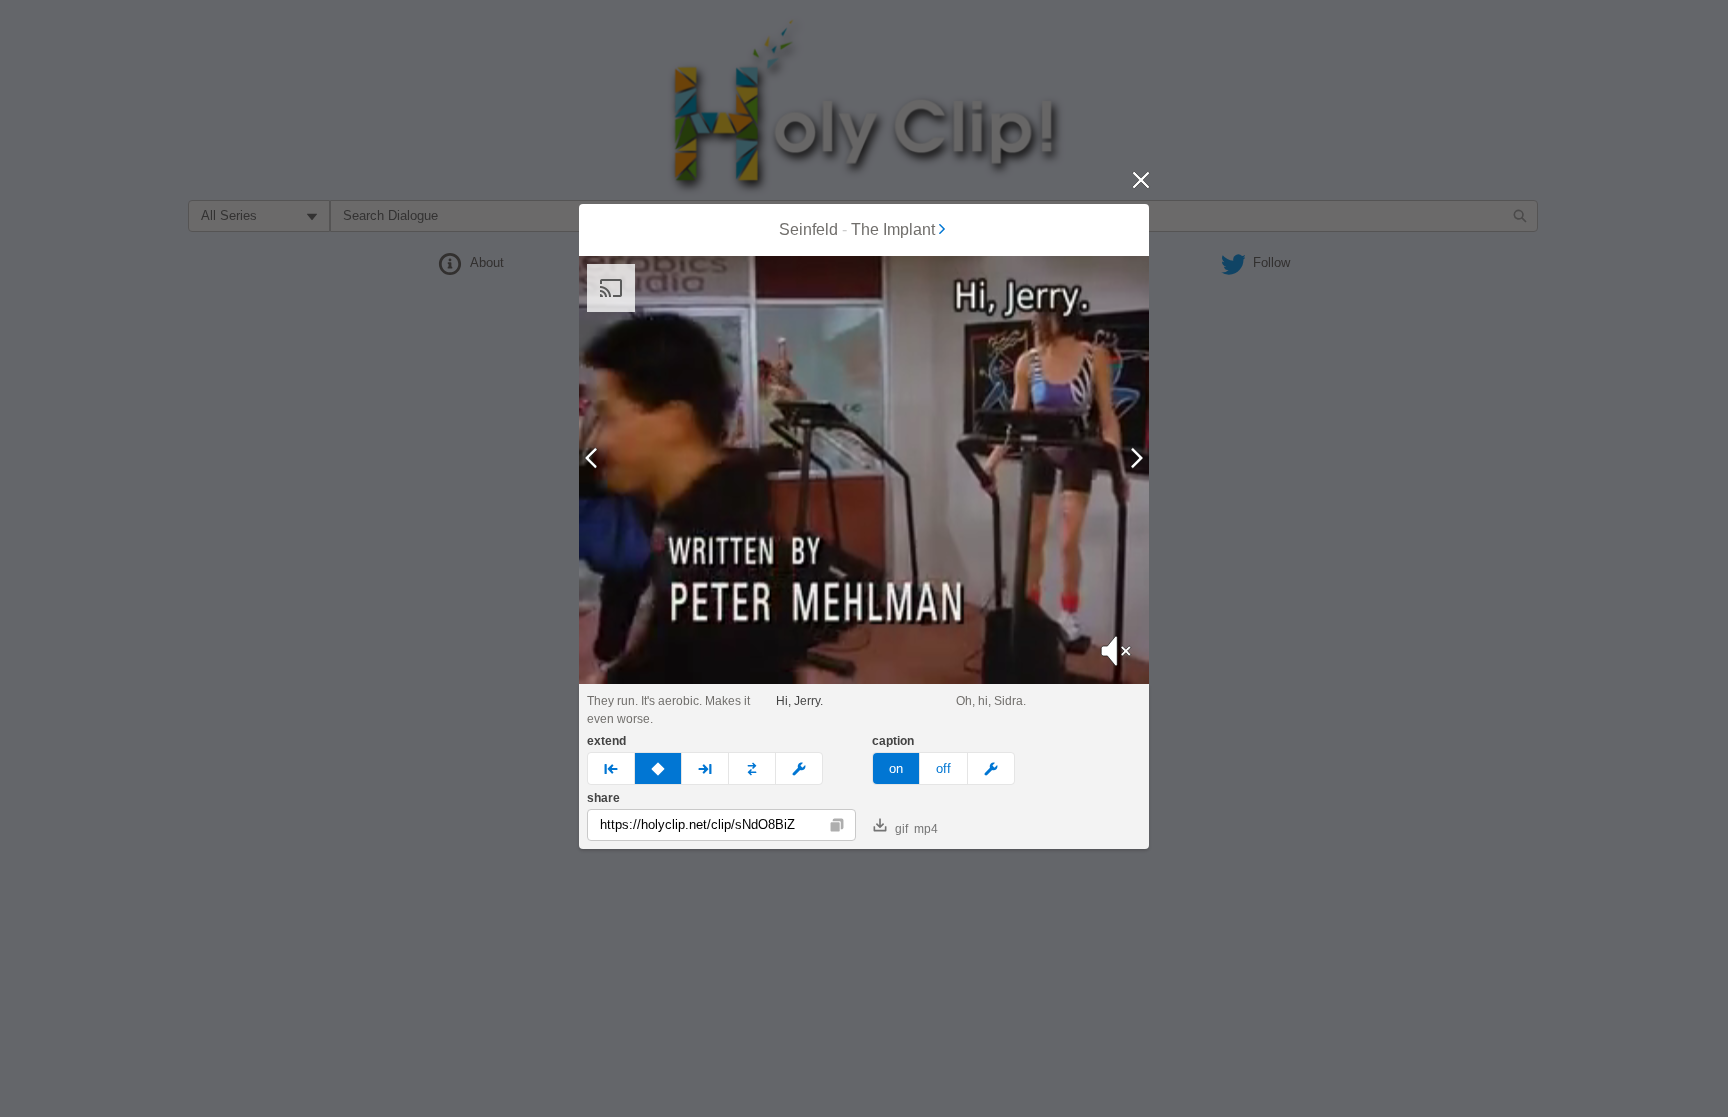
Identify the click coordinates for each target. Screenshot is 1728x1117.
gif (901, 829)
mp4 (926, 829)
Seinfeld (808, 229)
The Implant (893, 229)
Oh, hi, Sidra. (991, 701)
